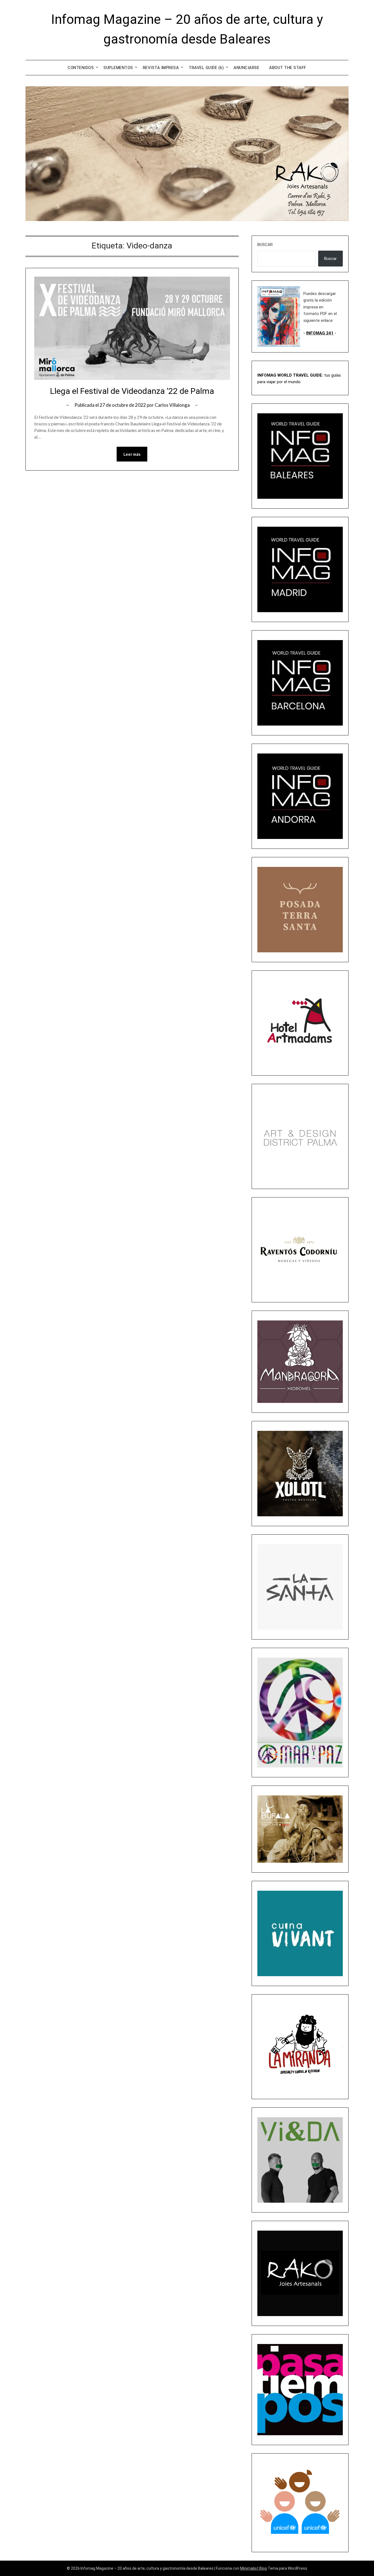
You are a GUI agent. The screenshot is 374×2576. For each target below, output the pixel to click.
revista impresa (161, 68)
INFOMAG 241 (320, 333)
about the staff (288, 68)
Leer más (132, 454)
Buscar (265, 245)
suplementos (118, 68)
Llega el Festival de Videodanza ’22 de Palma (132, 391)
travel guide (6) (206, 68)
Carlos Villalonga (172, 405)
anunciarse (246, 68)
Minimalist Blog (254, 2568)
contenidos (81, 68)
